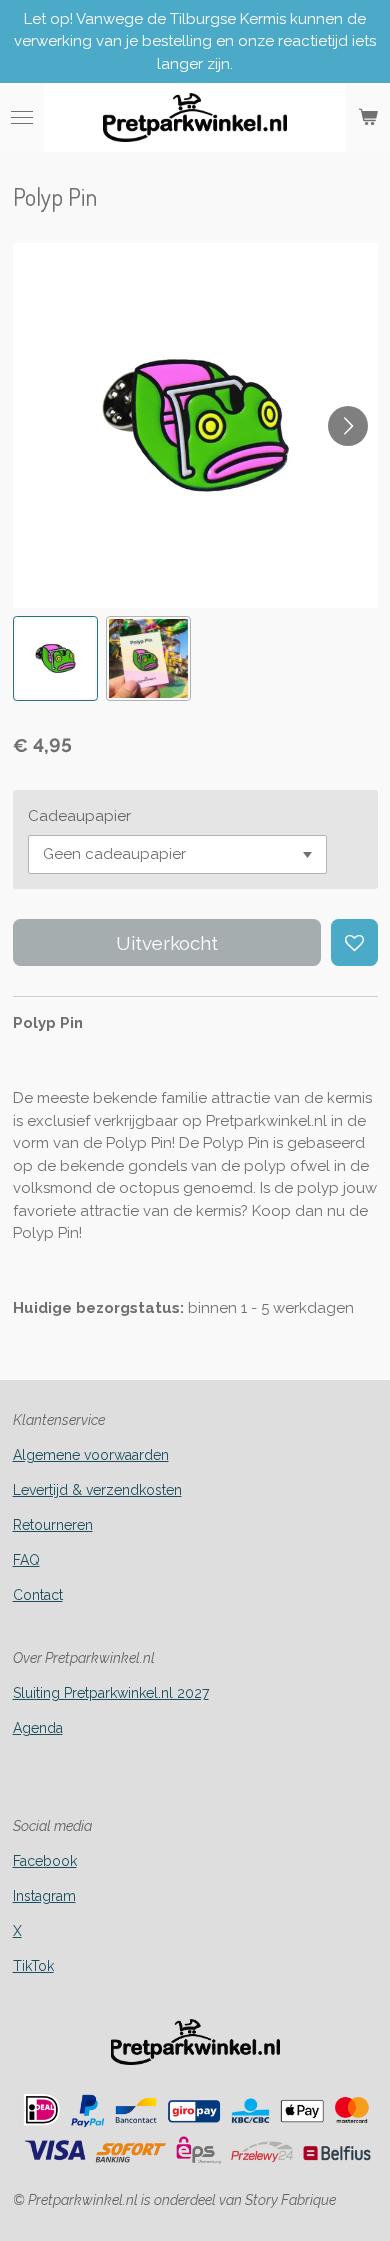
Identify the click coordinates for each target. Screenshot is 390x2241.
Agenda (38, 1728)
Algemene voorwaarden (91, 1455)
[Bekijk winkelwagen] (368, 118)
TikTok (33, 1966)
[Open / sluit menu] (22, 118)
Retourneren (53, 1525)
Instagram (44, 1896)
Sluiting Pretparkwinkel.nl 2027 (111, 1693)
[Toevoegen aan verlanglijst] (354, 942)
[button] (55, 658)
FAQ (26, 1560)
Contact (38, 1595)
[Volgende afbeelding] (348, 426)
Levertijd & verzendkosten (97, 1490)
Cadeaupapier (79, 816)
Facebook (45, 1861)
